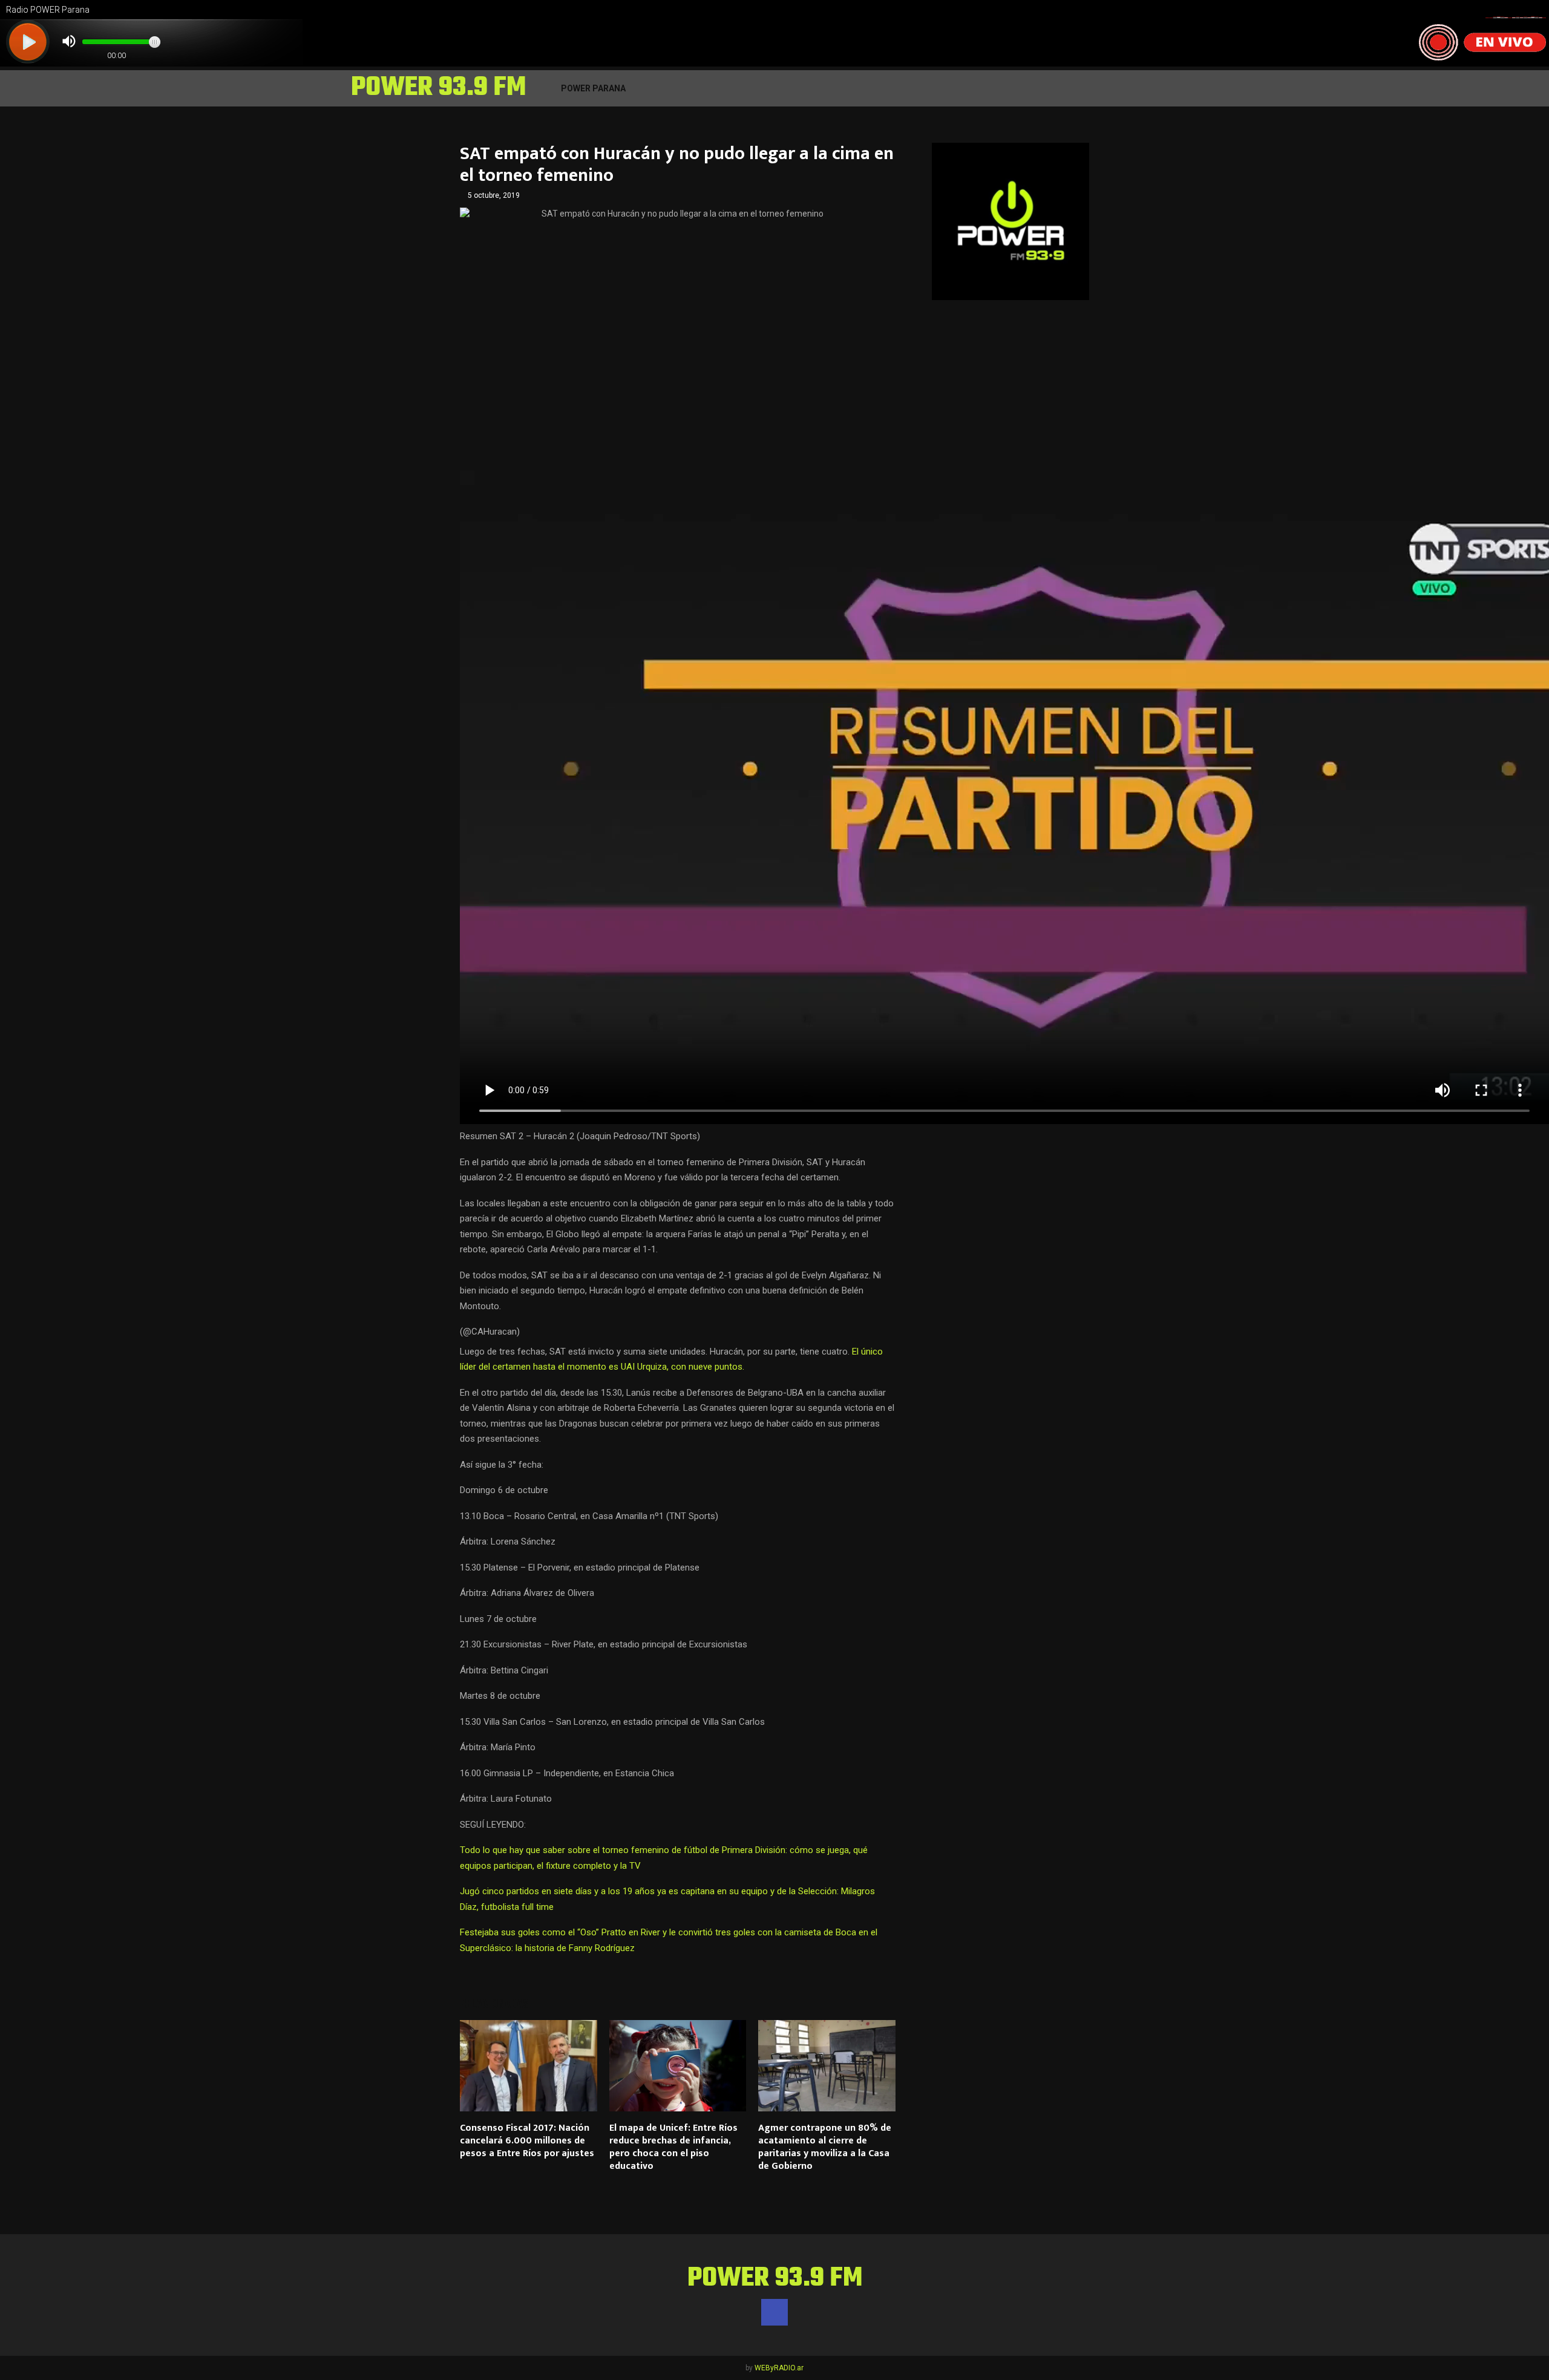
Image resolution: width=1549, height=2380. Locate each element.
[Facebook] (774, 2312)
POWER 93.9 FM (438, 88)
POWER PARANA (593, 88)
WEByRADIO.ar (779, 2368)
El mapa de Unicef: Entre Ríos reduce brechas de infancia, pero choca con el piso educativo (673, 2147)
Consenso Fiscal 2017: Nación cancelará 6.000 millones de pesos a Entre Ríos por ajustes (527, 2141)
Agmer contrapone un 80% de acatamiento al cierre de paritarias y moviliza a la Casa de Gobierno (825, 2147)
